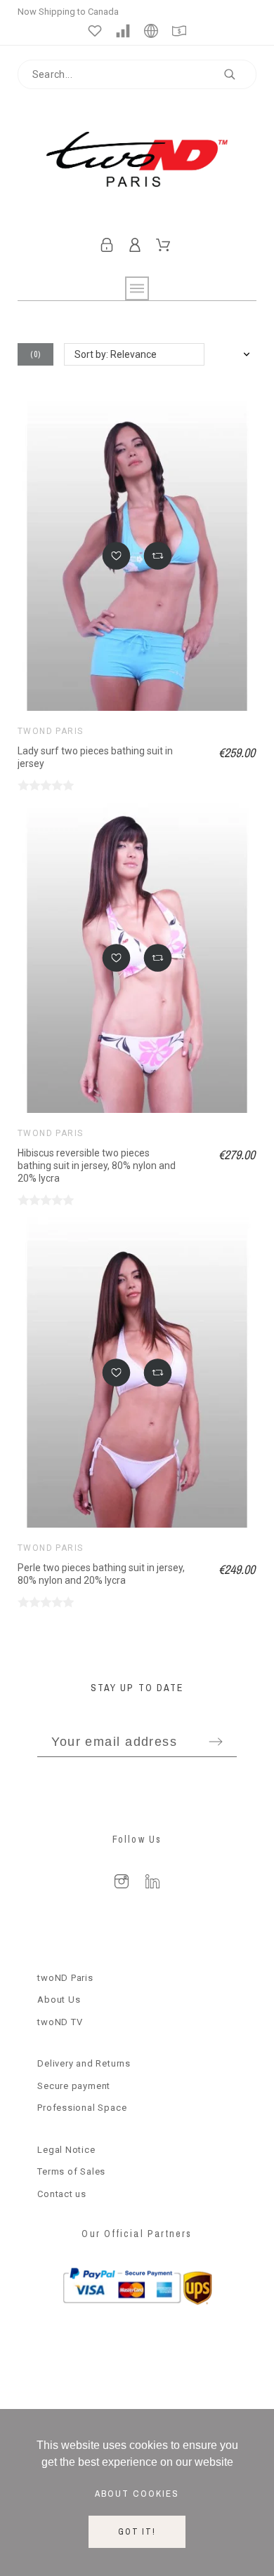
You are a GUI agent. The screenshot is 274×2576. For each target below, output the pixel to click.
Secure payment (74, 2086)
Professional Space (82, 2108)
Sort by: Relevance (116, 354)
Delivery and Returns (84, 2063)
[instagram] (122, 1881)
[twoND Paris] (137, 162)
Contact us (62, 2194)
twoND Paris (51, 731)
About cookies (137, 2493)
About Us (59, 2000)
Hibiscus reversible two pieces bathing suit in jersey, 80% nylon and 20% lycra (97, 1165)
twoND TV (60, 2022)
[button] (117, 556)
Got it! (137, 2532)
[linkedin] (152, 1881)
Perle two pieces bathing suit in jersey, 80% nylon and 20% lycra (101, 1574)
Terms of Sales (71, 2171)
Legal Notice (66, 2150)
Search (239, 74)
